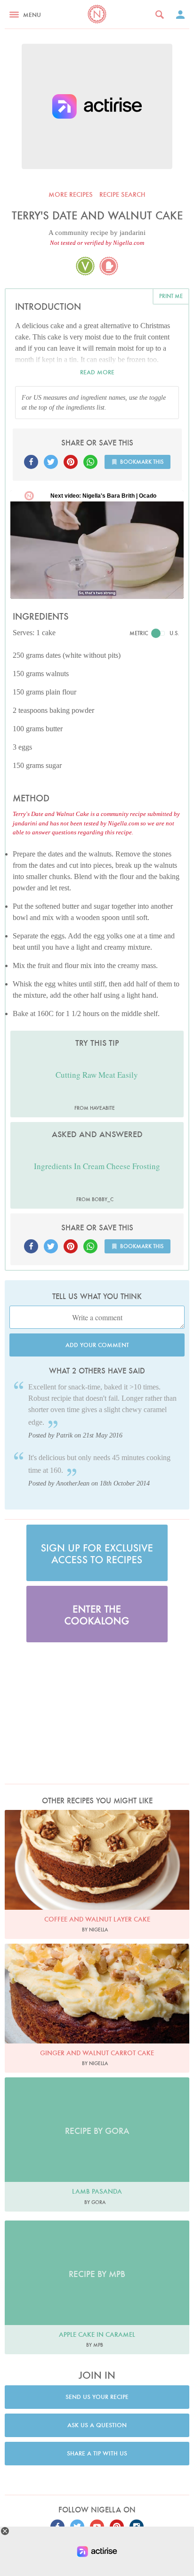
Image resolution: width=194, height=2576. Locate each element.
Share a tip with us (97, 2453)
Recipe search (122, 194)
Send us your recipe (97, 2397)
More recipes (71, 194)
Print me (171, 296)
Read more (97, 372)
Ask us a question (97, 2425)
